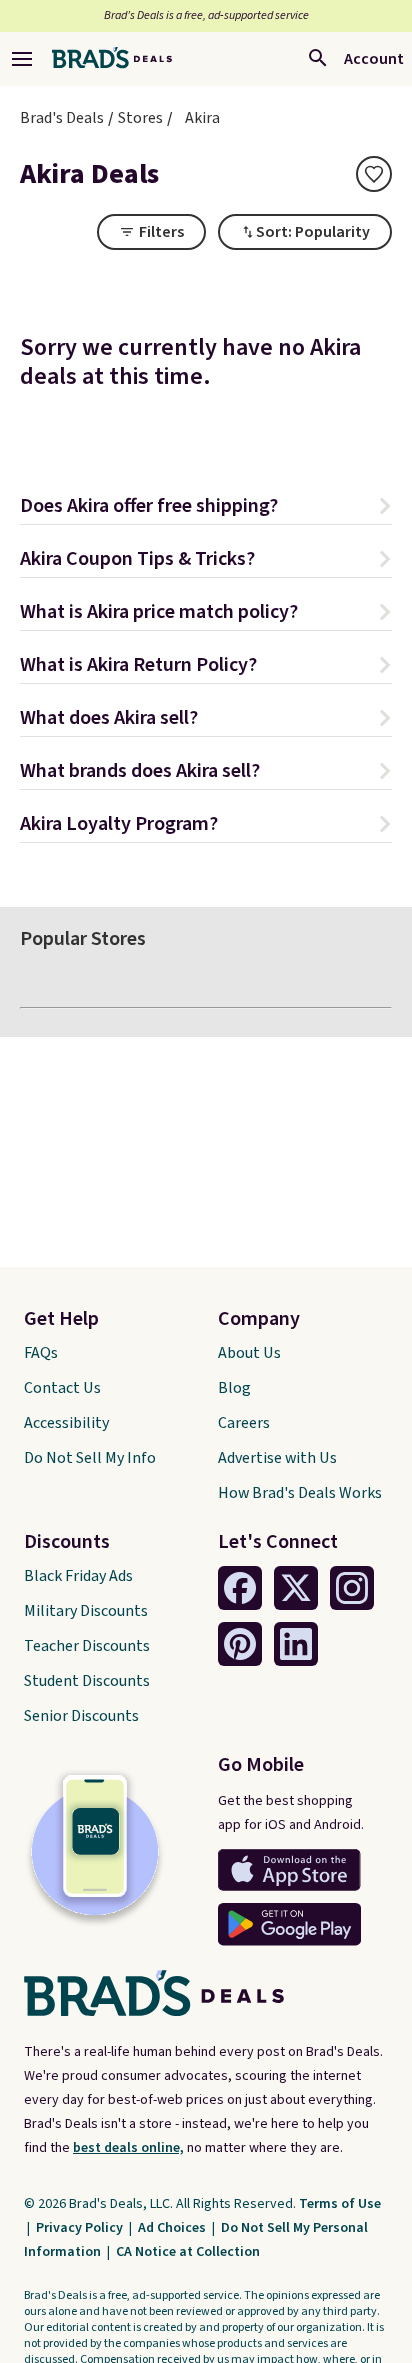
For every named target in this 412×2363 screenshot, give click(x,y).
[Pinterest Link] (240, 1644)
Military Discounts (86, 1611)
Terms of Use (340, 2204)
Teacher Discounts (87, 1646)
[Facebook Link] (240, 1588)
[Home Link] (112, 59)
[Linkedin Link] (296, 1644)
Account (374, 59)
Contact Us (62, 1388)
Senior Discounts (81, 1716)
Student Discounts (87, 1681)
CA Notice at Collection (188, 2252)
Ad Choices (173, 2228)
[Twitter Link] (296, 1588)
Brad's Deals (62, 118)
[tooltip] (374, 174)
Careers (244, 1423)
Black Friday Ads (78, 1576)
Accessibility (66, 1423)
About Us (249, 1353)
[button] (206, 508)
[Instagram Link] (352, 1588)
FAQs (41, 1353)
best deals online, (128, 2148)
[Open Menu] (22, 59)
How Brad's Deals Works (300, 1493)
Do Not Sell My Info (90, 1458)
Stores (140, 118)
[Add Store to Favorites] (374, 174)
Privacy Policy (81, 2228)
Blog (234, 1388)
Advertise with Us (277, 1458)
